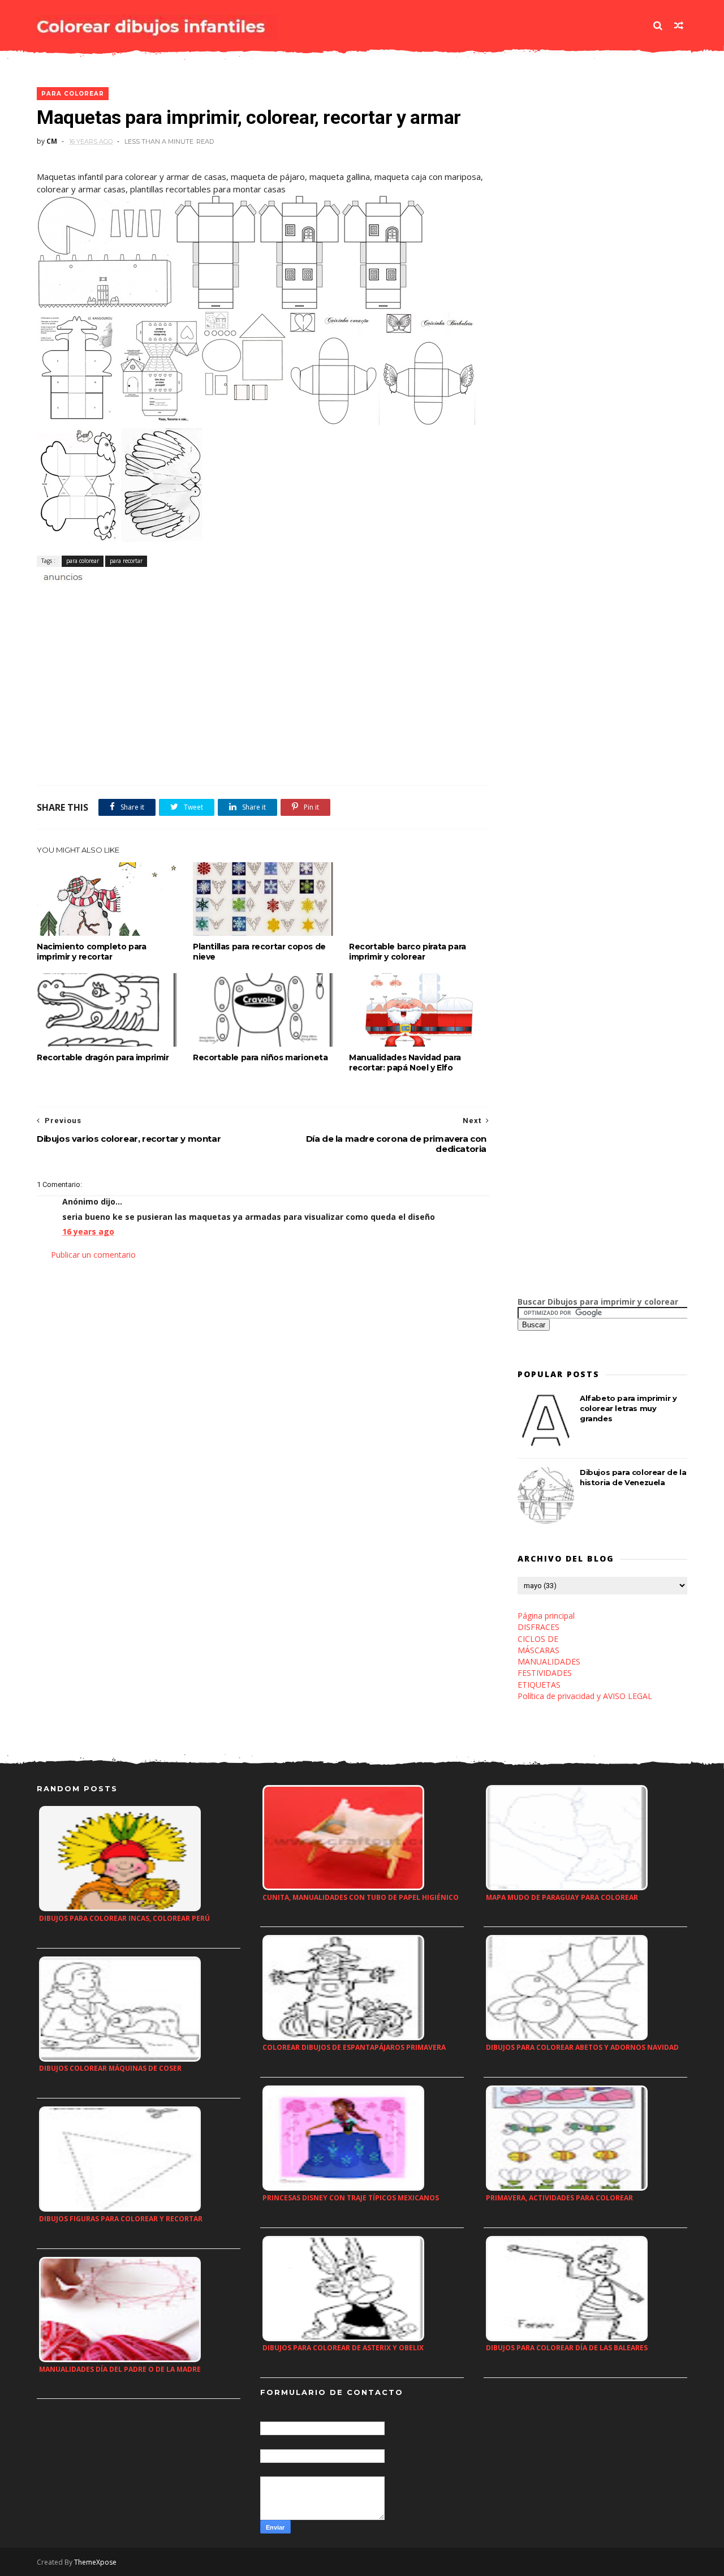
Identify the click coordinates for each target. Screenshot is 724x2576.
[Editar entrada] (61, 576)
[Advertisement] (169, 596)
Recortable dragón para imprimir (103, 1057)
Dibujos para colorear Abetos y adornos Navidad (582, 2047)
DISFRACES (538, 1627)
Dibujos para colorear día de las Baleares (567, 2348)
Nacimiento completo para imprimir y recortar (91, 952)
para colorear (73, 94)
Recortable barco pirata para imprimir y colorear (408, 952)
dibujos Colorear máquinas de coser (110, 2068)
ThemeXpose (95, 2562)
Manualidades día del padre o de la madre (120, 2369)
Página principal (546, 1616)
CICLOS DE (538, 1639)
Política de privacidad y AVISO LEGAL (585, 1696)
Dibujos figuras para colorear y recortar (121, 2219)
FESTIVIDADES (545, 1673)
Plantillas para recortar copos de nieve (259, 952)
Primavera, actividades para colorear (559, 2198)
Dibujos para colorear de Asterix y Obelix (343, 2348)
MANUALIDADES (549, 1661)
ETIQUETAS (539, 1685)
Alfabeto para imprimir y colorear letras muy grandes (628, 1408)
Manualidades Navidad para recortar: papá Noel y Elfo (405, 1063)
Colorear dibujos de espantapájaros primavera (354, 2047)
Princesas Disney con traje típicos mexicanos (351, 2198)
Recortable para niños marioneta (260, 1057)
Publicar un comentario (93, 1255)
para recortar (126, 561)
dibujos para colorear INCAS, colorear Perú (124, 1918)
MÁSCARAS (538, 1650)
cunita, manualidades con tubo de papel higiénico (361, 1897)
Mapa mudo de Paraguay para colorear (562, 1897)
